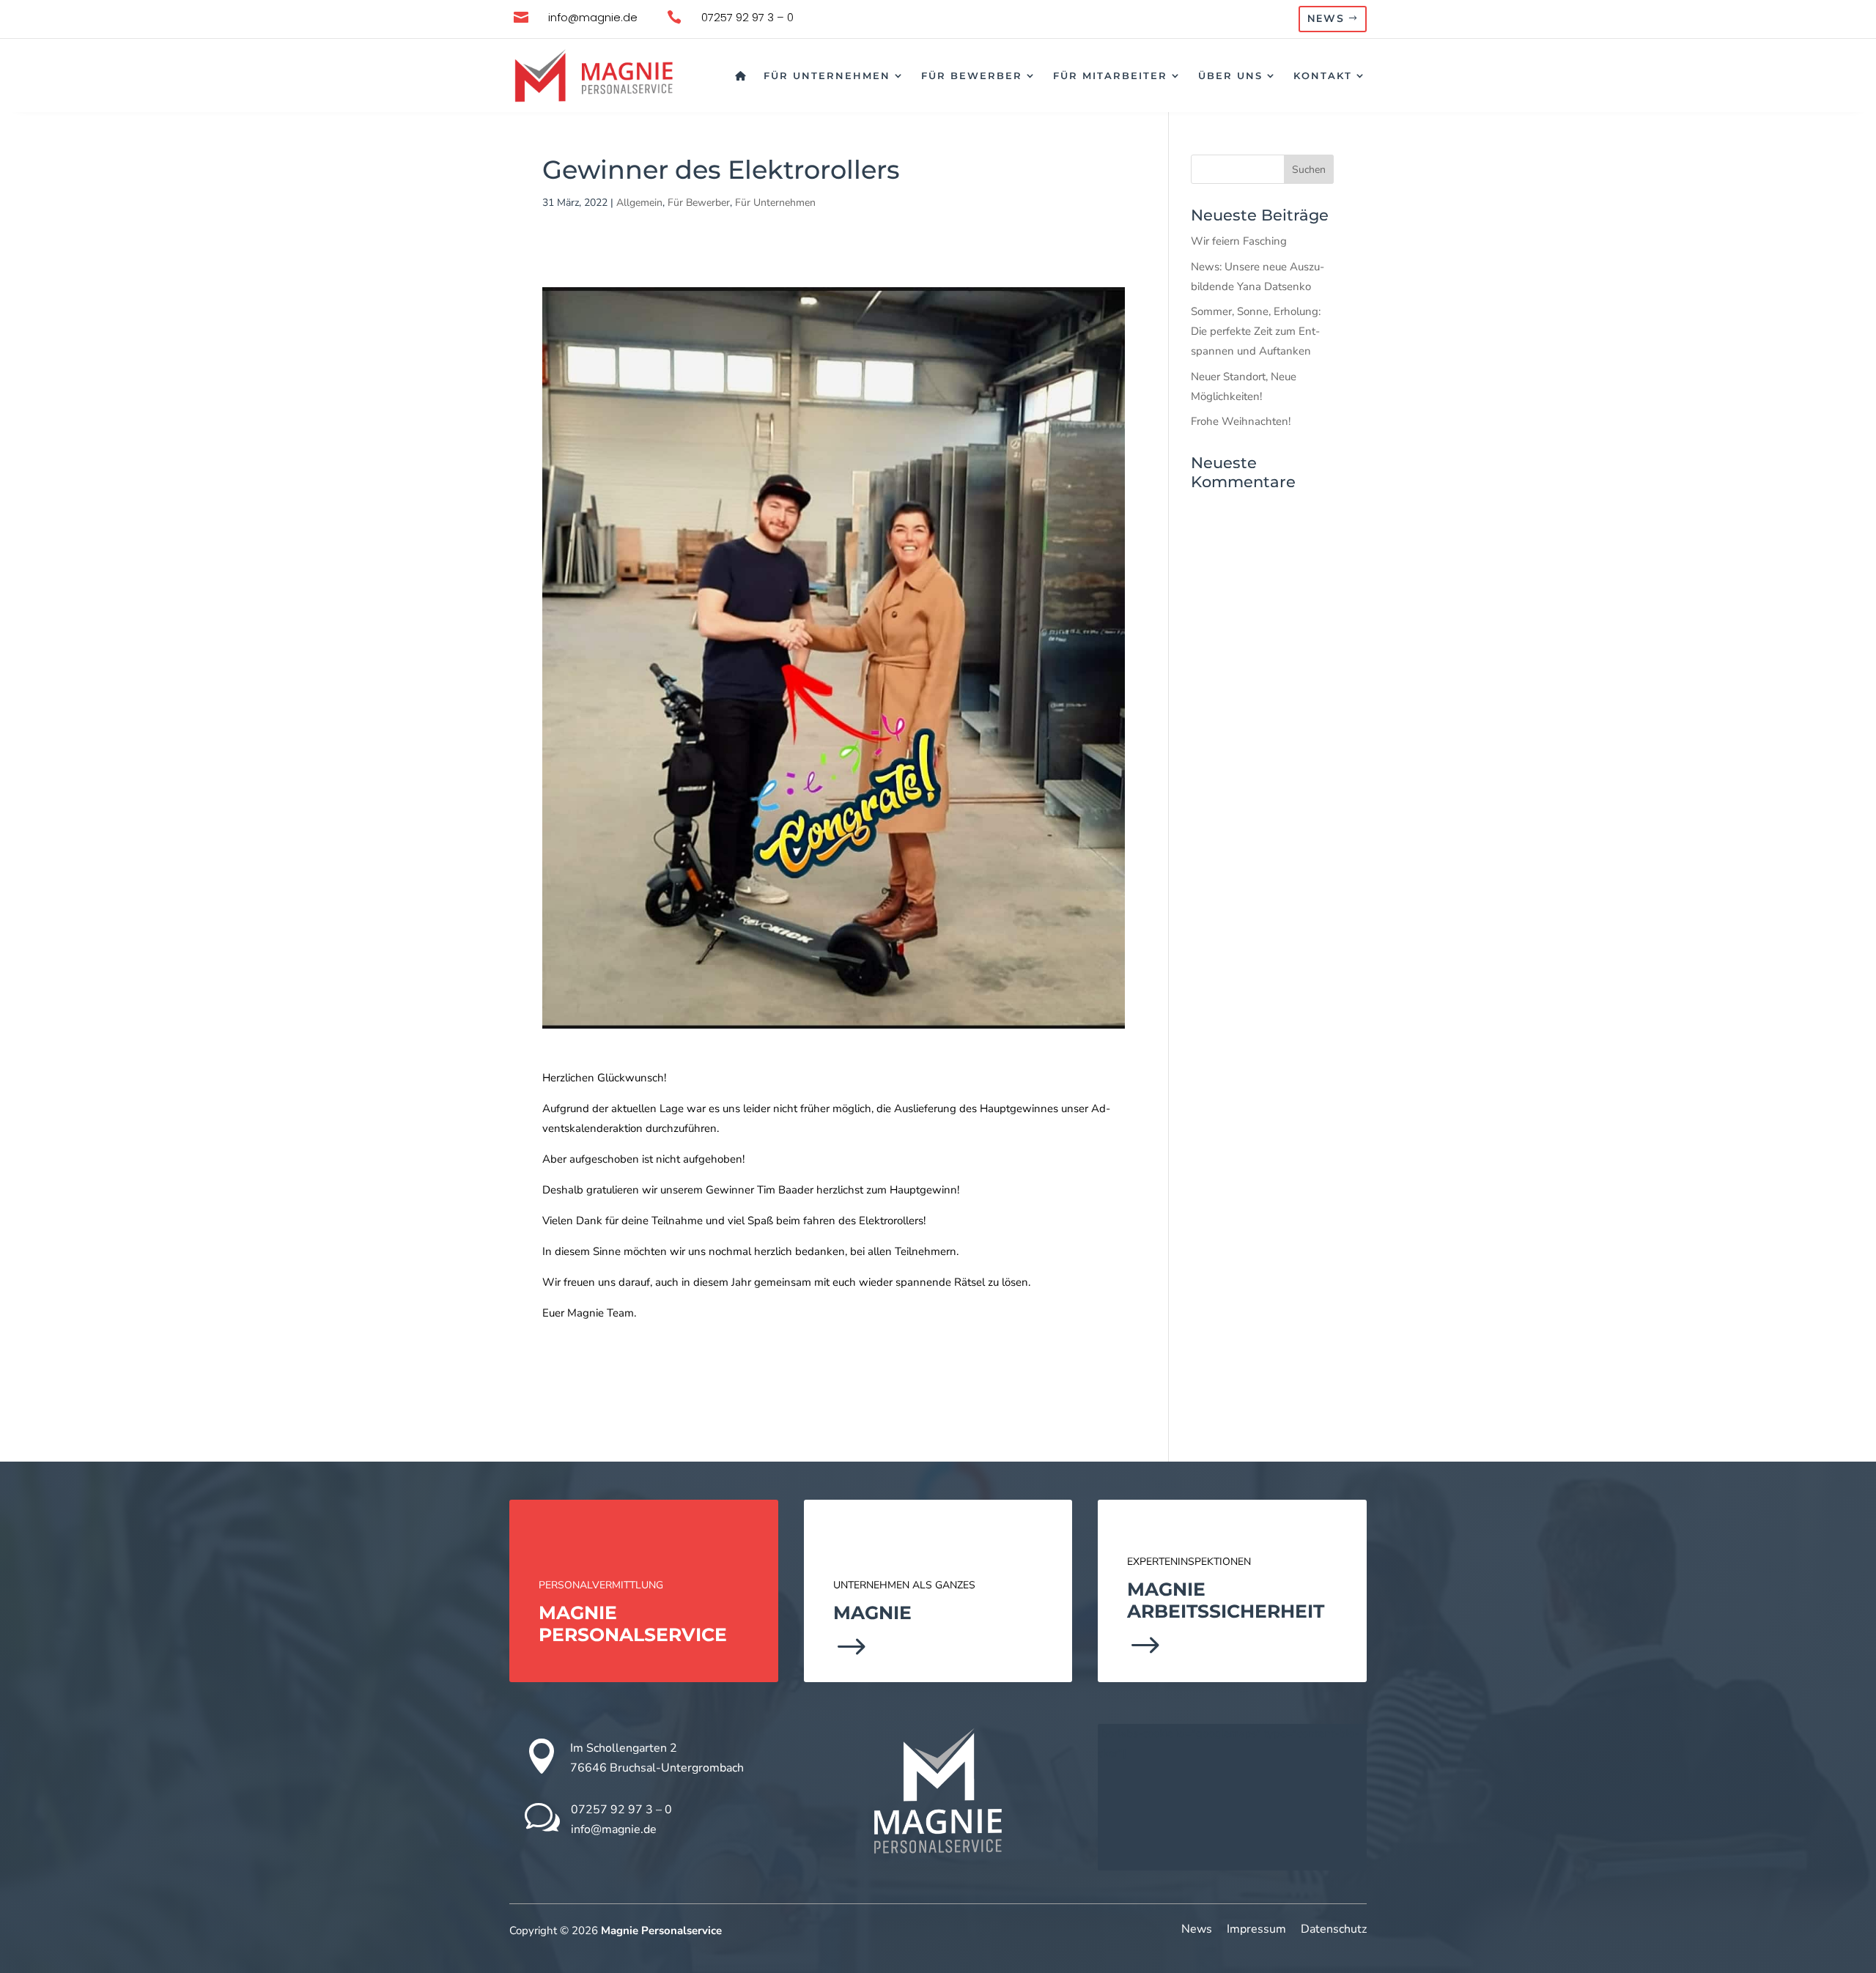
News (1326, 19)
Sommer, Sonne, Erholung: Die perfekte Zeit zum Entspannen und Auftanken (1256, 331)
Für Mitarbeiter (1110, 75)
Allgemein (639, 203)
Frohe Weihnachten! (1241, 421)
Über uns (1230, 75)
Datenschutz (1334, 1929)
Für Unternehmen (827, 75)
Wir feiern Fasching (1239, 241)
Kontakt (1323, 75)
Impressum (1256, 1929)
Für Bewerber (972, 75)
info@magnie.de (614, 1829)
